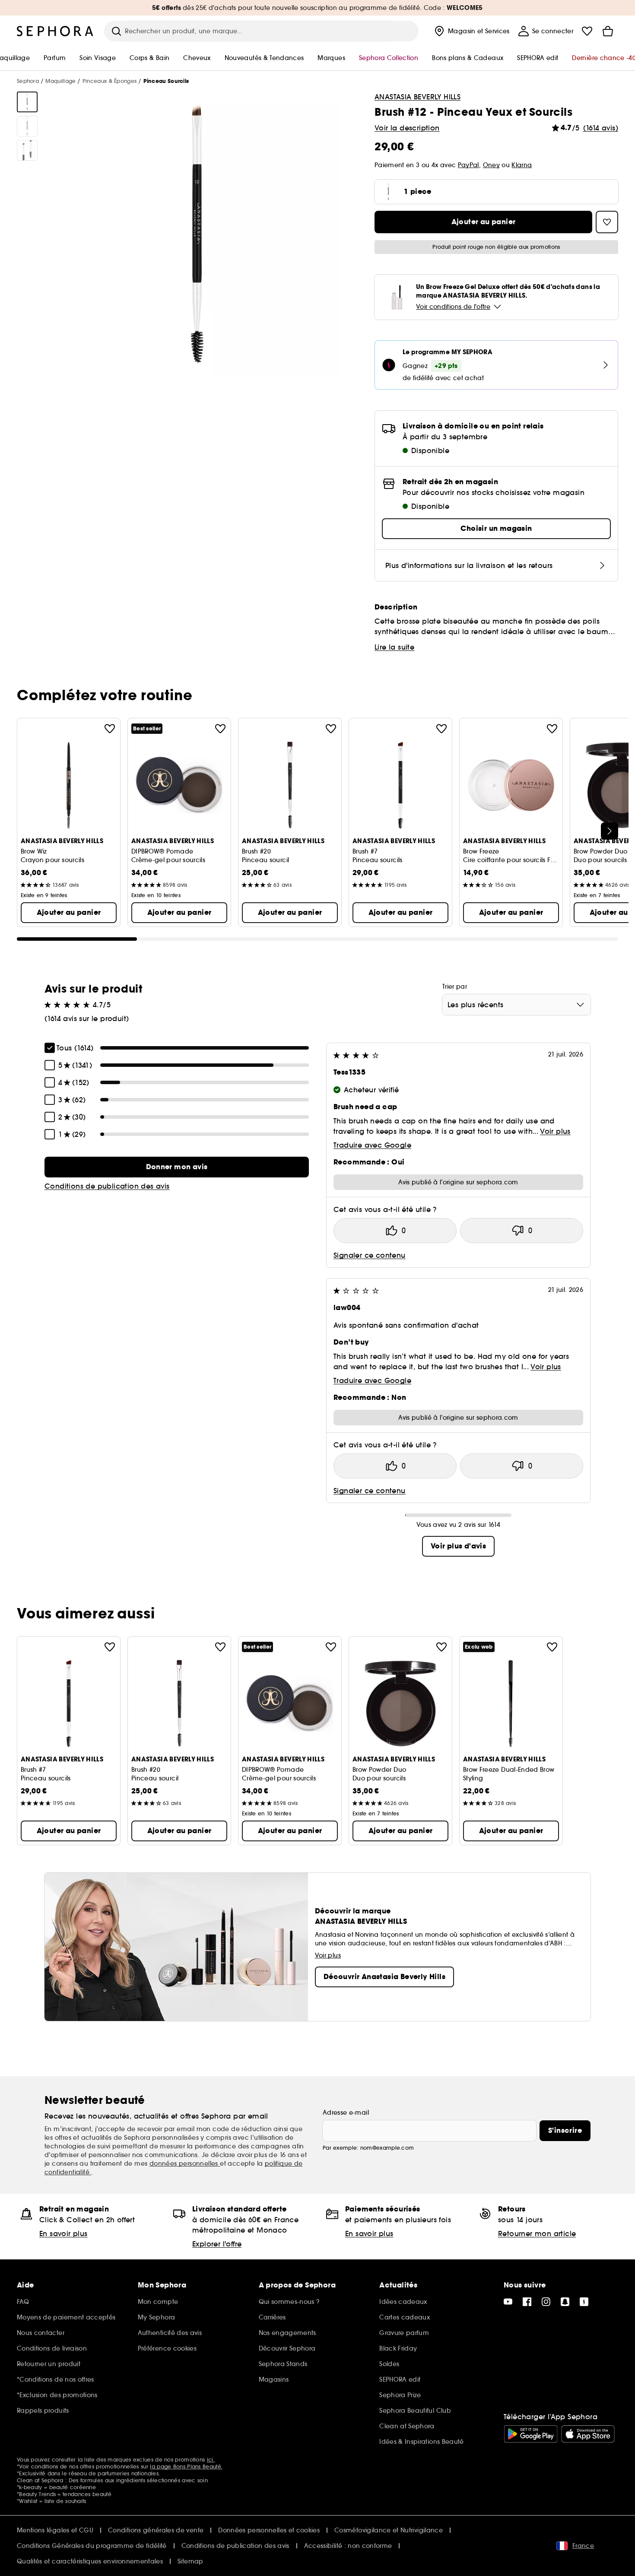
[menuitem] (471, 31)
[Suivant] (610, 831)
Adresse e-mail (346, 2113)
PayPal (468, 165)
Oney (491, 165)
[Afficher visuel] (27, 102)
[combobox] (516, 1005)
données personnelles (185, 2164)
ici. (211, 2460)
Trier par (455, 987)
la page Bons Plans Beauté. (186, 2467)
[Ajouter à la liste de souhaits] (110, 729)
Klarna (522, 165)
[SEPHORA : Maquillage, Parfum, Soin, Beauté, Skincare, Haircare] (55, 31)
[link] (177, 1167)
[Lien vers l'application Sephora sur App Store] (588, 2434)
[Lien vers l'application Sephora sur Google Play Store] (531, 2434)
